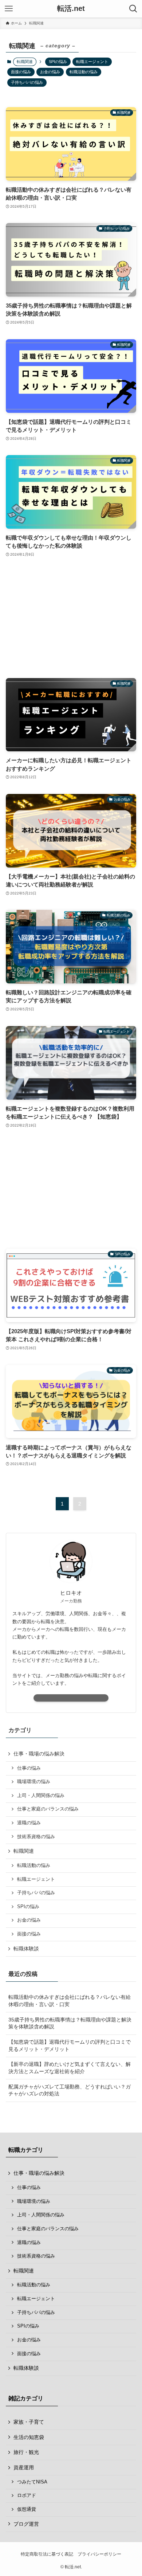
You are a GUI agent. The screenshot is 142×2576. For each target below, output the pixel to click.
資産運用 (24, 2467)
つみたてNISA (32, 2482)
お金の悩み (50, 72)
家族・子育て (29, 2422)
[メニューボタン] (9, 9)
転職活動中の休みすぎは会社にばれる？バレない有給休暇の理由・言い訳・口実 (70, 2001)
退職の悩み (29, 1823)
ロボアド (27, 2495)
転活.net (71, 9)
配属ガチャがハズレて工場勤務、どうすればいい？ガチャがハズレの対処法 (70, 2090)
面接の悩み (21, 72)
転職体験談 (26, 1949)
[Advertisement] (71, 618)
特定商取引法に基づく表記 (47, 2554)
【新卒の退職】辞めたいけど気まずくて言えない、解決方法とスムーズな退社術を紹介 (70, 2068)
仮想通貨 (27, 2509)
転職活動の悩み (84, 72)
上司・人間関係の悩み (41, 1796)
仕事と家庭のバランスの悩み (48, 1809)
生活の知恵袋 (29, 2437)
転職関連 (24, 1851)
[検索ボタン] (133, 9)
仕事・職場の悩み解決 (39, 1754)
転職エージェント (92, 62)
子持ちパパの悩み (27, 82)
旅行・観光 (26, 2452)
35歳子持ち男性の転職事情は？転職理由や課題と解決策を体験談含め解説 (70, 2023)
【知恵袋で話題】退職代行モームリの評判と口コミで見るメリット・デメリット (70, 2045)
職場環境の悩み (34, 1782)
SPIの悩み (58, 62)
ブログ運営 (26, 2524)
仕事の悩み (29, 1768)
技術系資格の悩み (36, 1837)
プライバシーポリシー (99, 2554)
